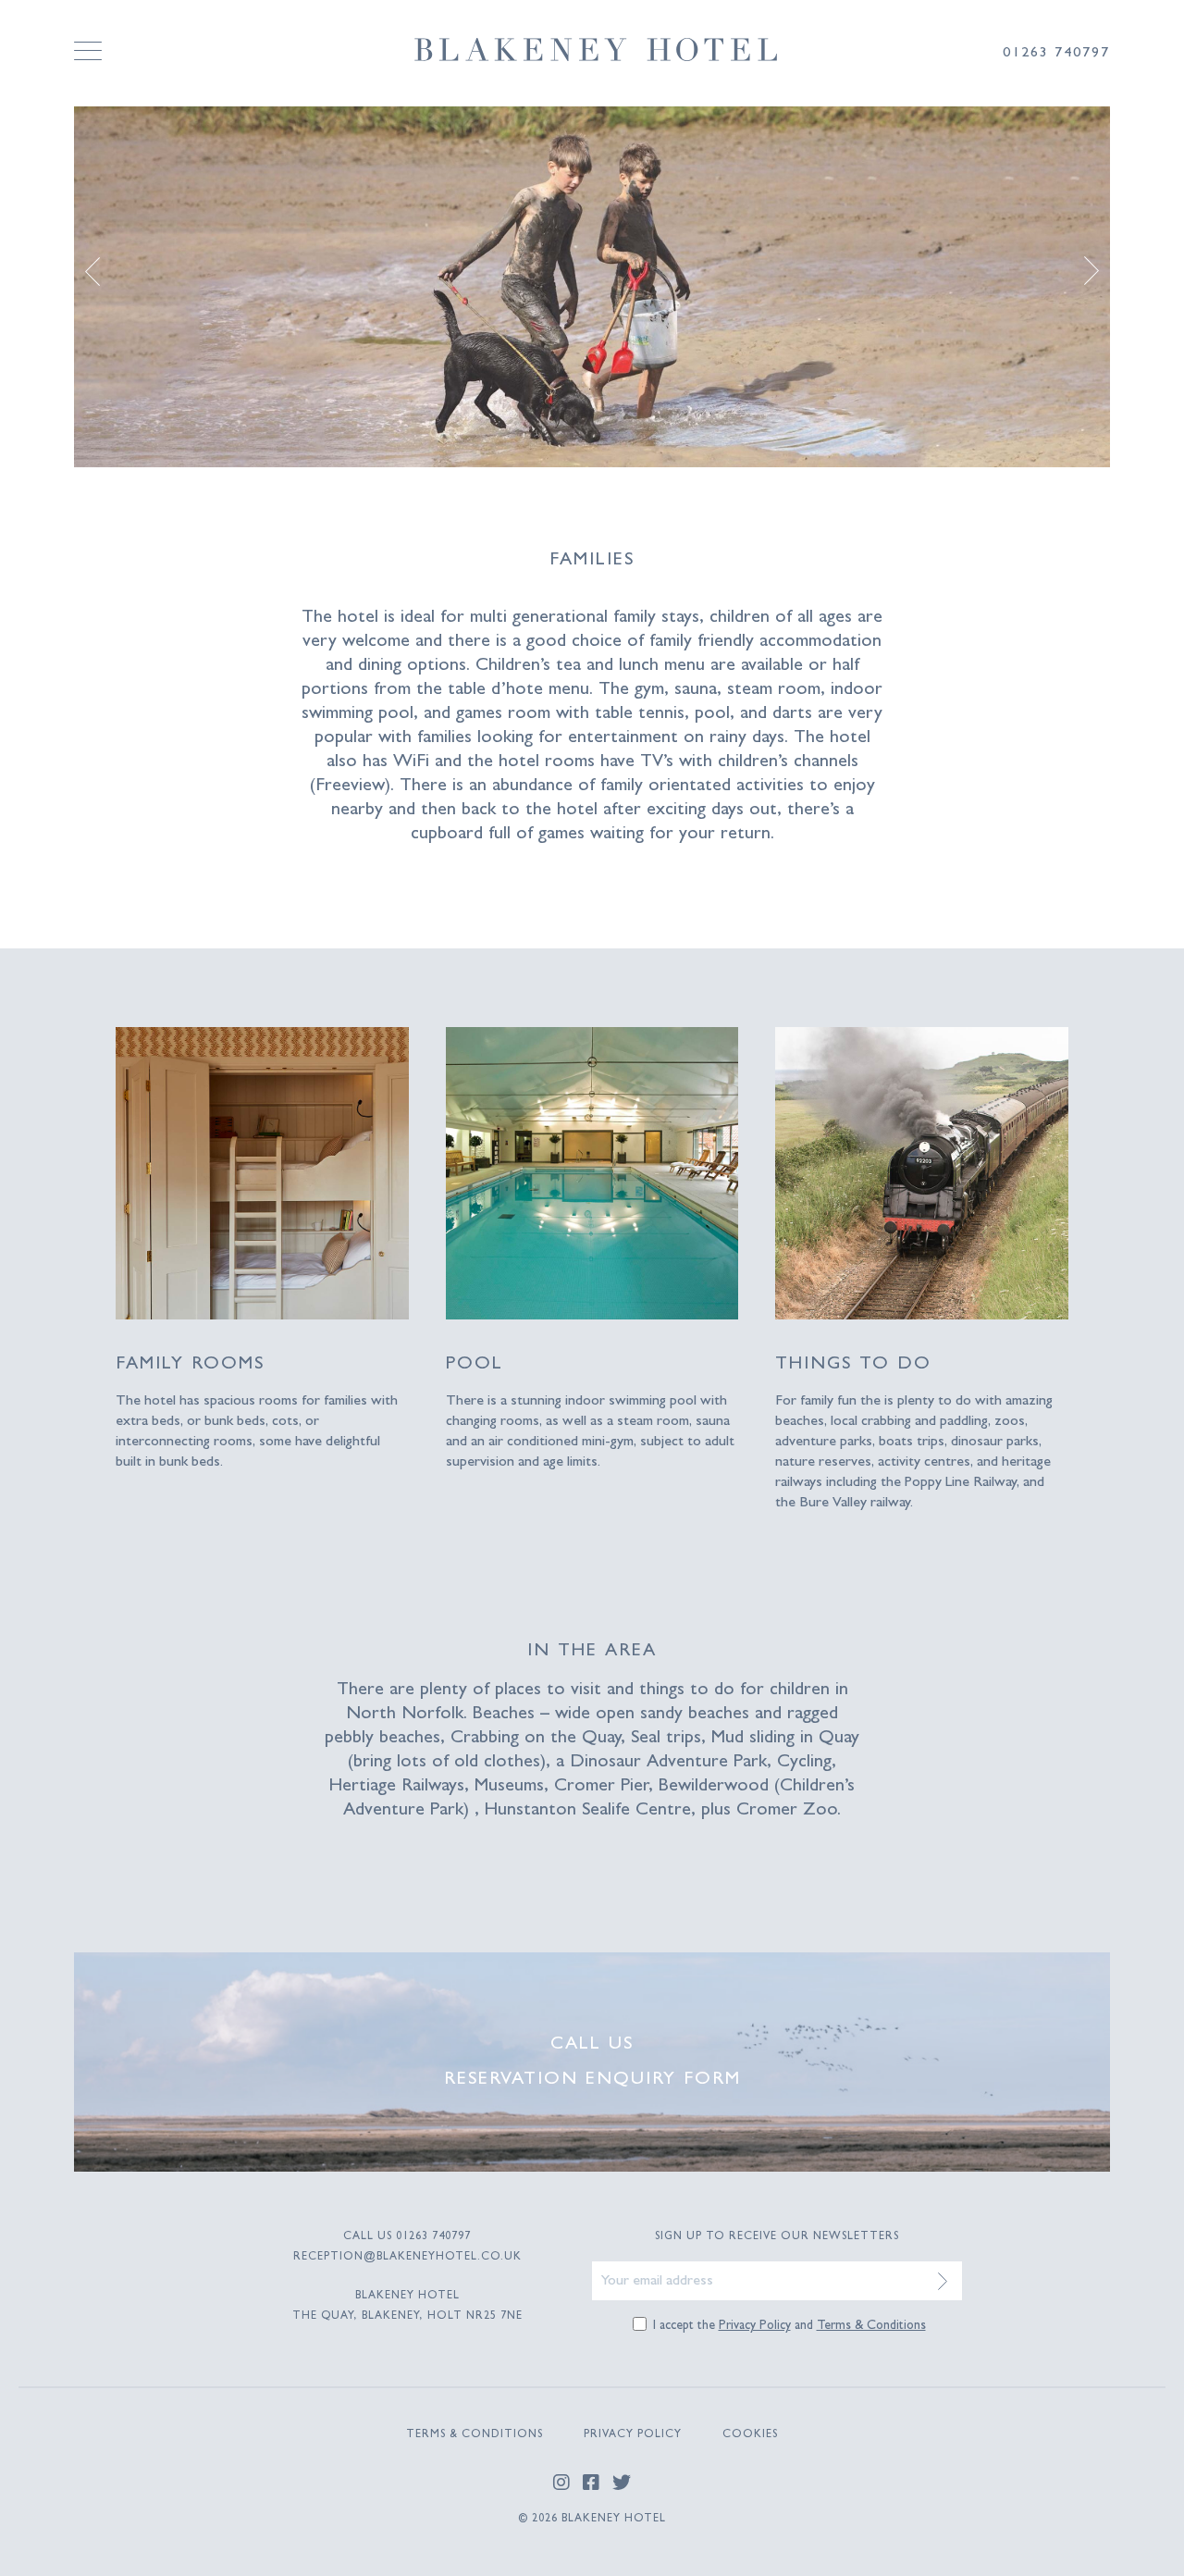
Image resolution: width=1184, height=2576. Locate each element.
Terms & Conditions (871, 2326)
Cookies (750, 2435)
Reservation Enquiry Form (592, 2080)
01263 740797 (433, 2237)
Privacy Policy (755, 2326)
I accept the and (789, 2326)
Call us (592, 2045)
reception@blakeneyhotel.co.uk (407, 2258)
